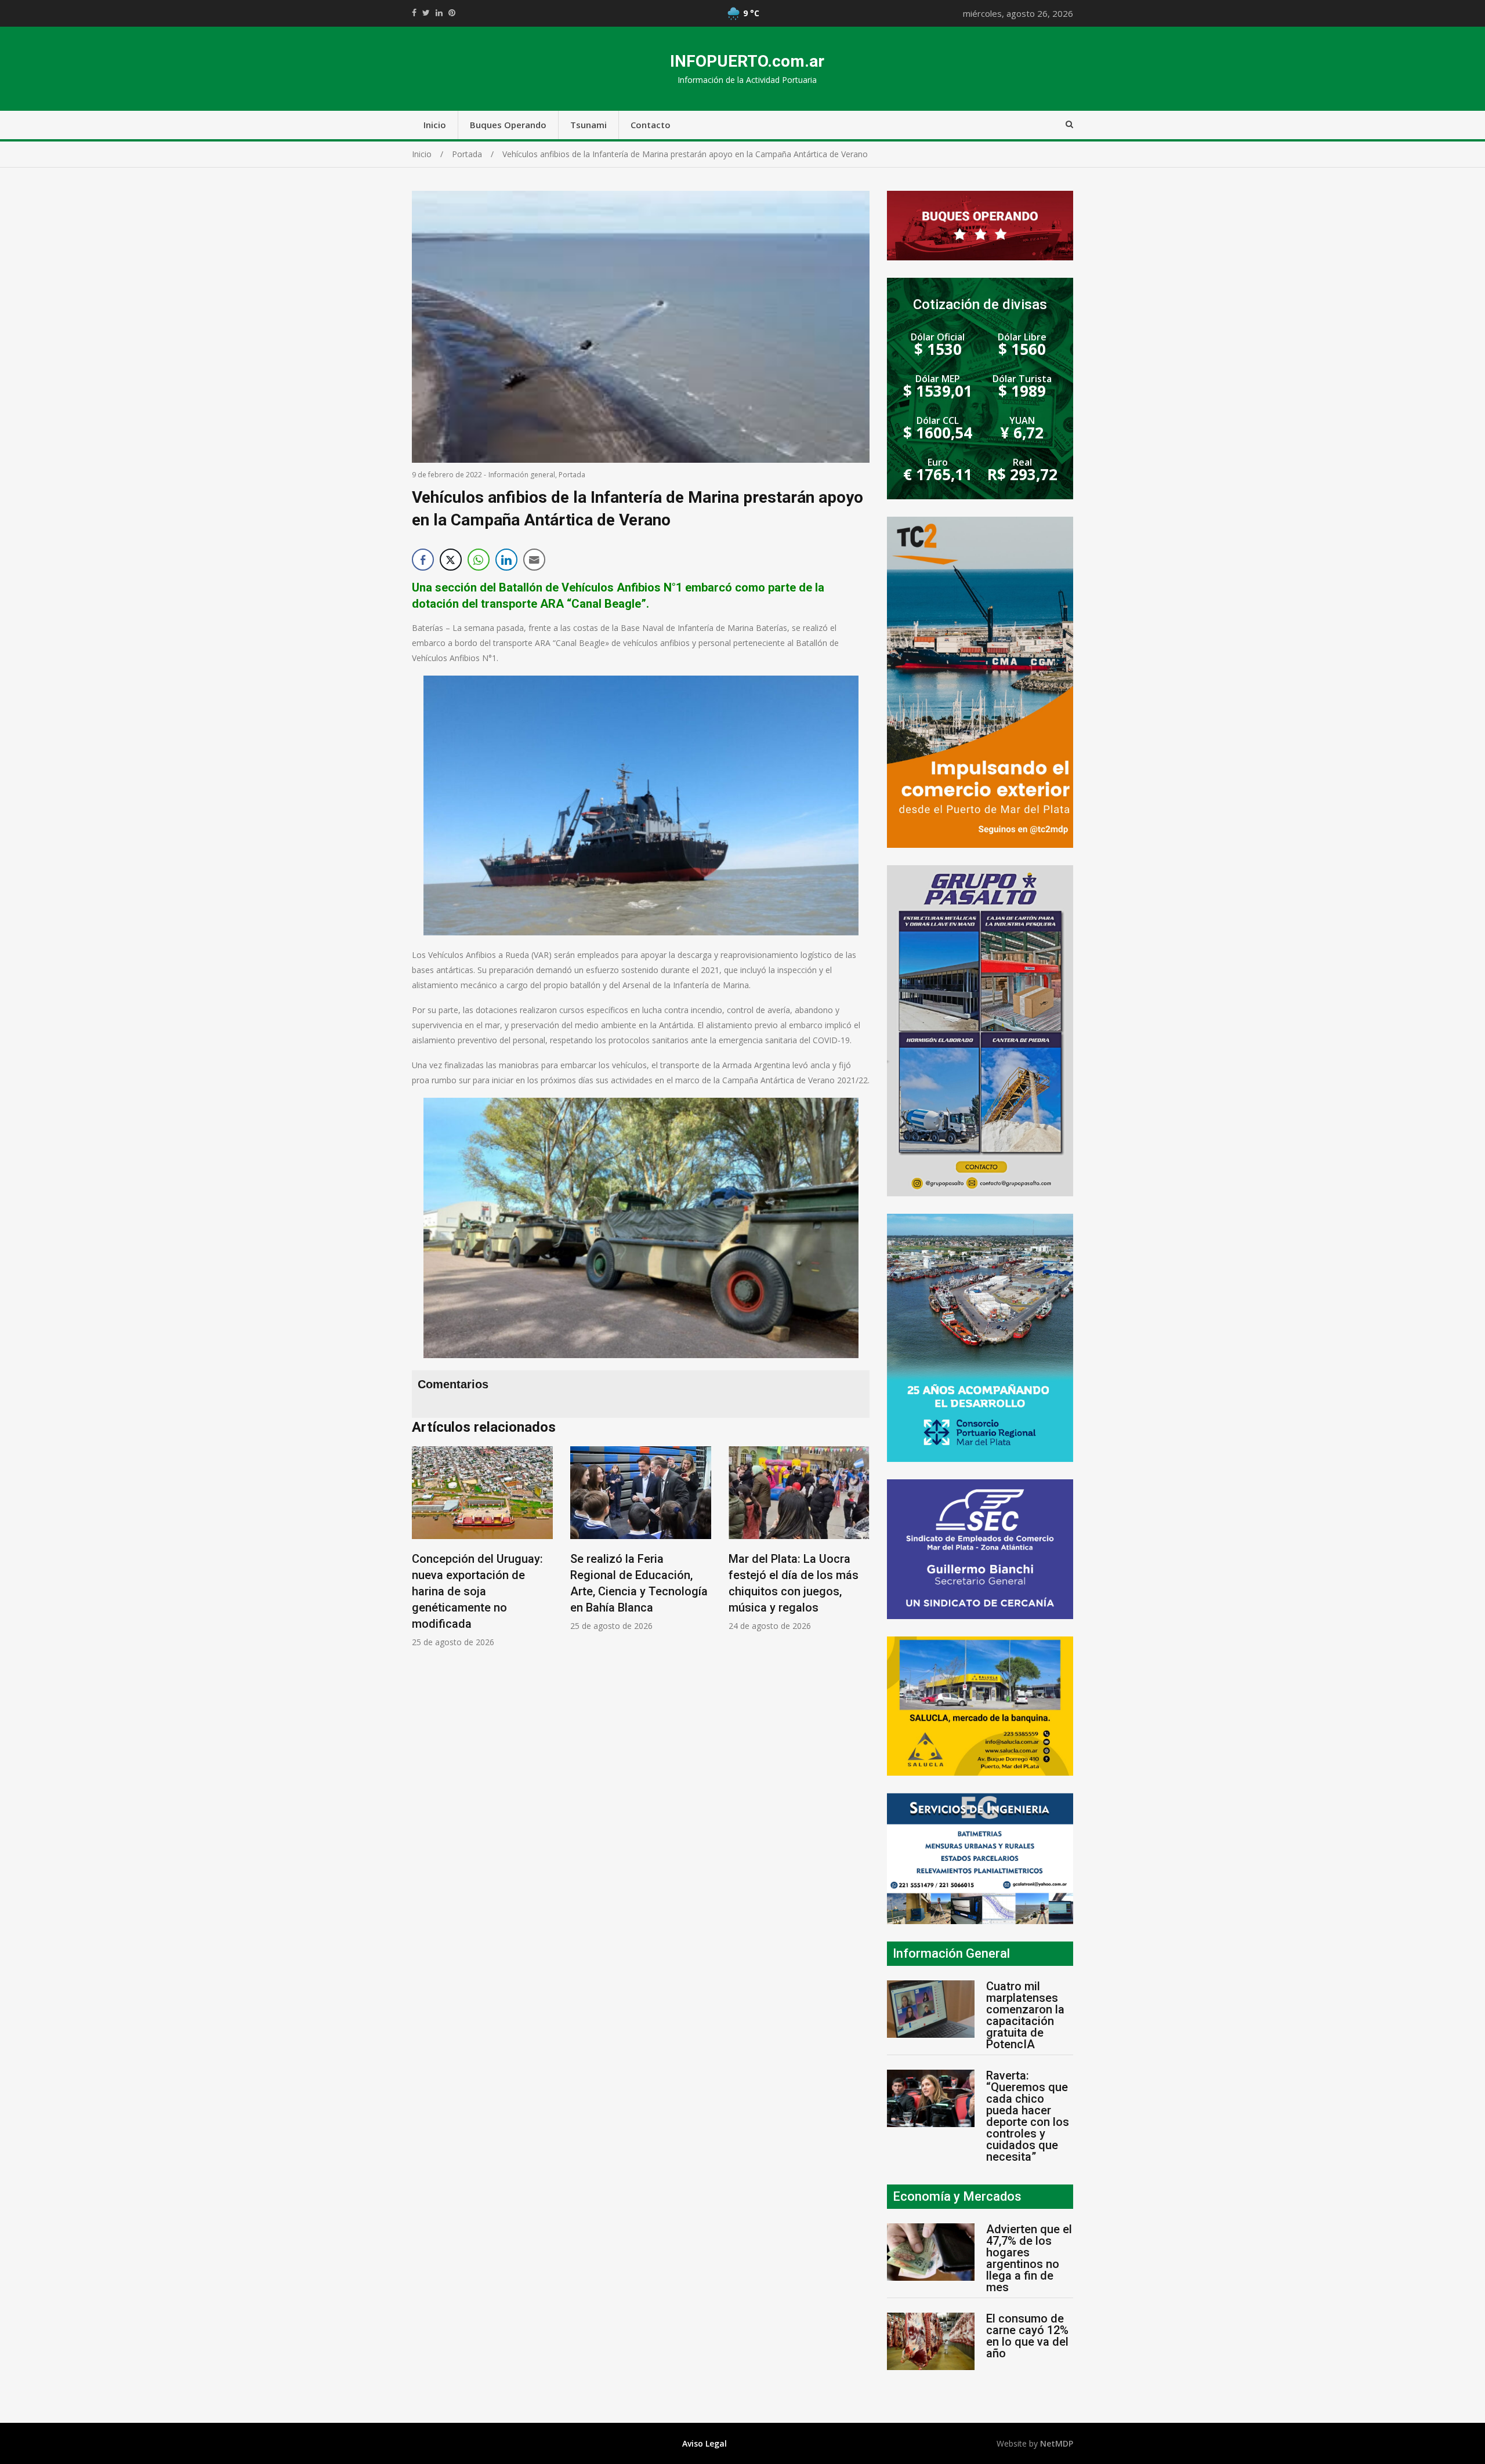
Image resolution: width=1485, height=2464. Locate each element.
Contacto (651, 125)
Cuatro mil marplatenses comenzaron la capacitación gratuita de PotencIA (1025, 2015)
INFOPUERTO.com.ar (747, 61)
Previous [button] (423, 1553)
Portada (572, 475)
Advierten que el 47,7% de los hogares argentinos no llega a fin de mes (1029, 2258)
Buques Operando (508, 125)
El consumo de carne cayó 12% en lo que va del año (1027, 2336)
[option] (482, 1547)
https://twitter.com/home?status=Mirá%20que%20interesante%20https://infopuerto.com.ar (426, 13)
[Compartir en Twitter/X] (451, 560)
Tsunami (588, 125)
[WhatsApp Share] (479, 560)
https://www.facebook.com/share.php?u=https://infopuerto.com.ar (414, 13)
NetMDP (1057, 2443)
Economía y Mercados (957, 2196)
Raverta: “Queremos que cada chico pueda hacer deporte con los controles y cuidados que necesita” (1028, 2116)
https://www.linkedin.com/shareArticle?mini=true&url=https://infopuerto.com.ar (439, 13)
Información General (951, 1953)
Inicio (435, 125)
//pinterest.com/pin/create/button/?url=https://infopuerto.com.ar (452, 13)
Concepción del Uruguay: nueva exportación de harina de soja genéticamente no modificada (477, 1591)
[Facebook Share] (423, 560)
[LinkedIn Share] (506, 560)
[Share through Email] (534, 560)
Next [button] (858, 1553)
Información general (522, 475)
